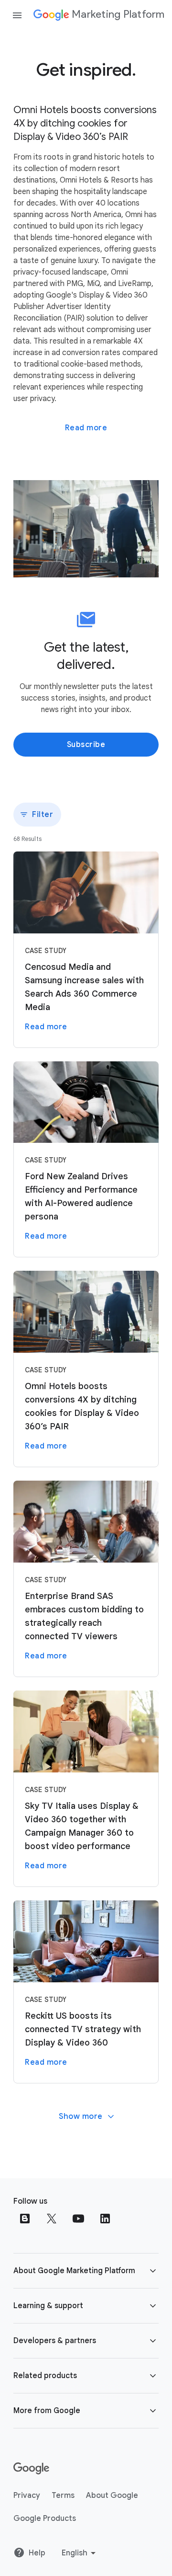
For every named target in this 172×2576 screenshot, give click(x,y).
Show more (81, 2116)
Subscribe (86, 745)
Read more (86, 428)
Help (37, 2553)
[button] (86, 2271)
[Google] (31, 2469)
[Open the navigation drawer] (17, 15)
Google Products (45, 2518)
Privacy (27, 2495)
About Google (112, 2495)
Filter (43, 815)
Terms (63, 2495)
